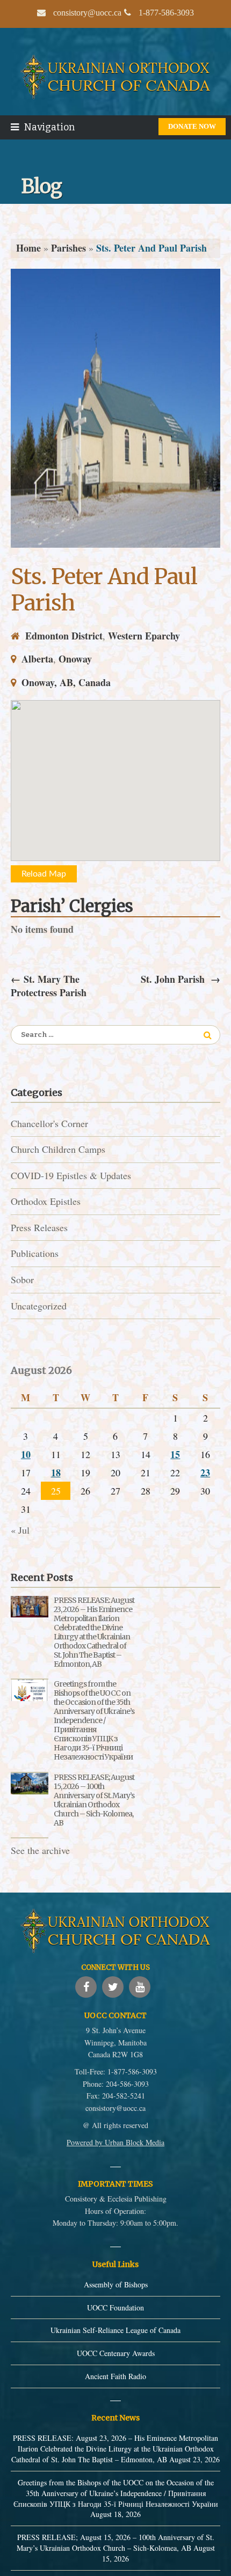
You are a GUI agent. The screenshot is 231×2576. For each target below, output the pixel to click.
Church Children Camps (58, 1149)
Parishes (68, 248)
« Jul (20, 1530)
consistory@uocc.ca (115, 2108)
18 (56, 1473)
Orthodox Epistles (46, 1201)
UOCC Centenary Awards (116, 2353)
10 (26, 1454)
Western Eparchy (144, 636)
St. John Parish (181, 979)
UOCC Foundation (115, 2308)
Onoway (75, 659)
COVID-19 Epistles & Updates (71, 1175)
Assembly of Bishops (116, 2284)
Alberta (37, 659)
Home (28, 248)
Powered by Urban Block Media (115, 2142)
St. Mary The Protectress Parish (49, 986)
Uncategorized (39, 1306)
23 (205, 1473)
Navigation (49, 127)
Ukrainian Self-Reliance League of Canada (115, 2330)
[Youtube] (140, 1987)
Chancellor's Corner (49, 1123)
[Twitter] (113, 1987)
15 (175, 1454)
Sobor (22, 1279)
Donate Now (192, 126)
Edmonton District (64, 636)
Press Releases (39, 1227)
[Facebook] (86, 1987)
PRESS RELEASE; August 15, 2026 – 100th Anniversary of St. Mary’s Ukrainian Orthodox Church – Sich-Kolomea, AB (94, 1800)
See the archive (40, 1850)
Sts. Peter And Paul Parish (104, 590)
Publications (35, 1253)
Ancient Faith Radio (115, 2376)
